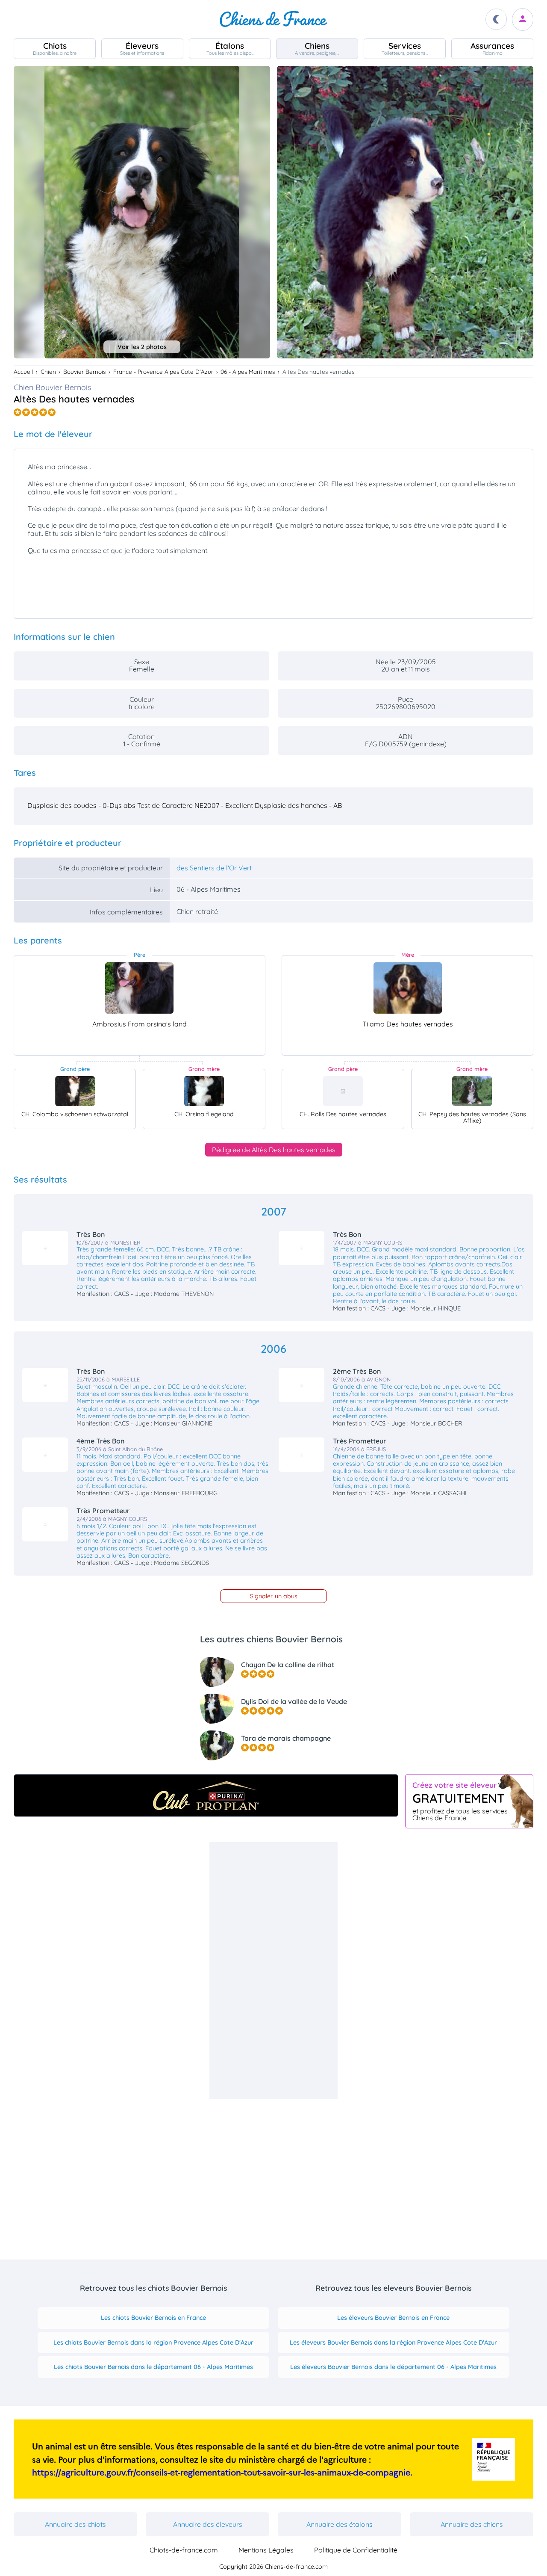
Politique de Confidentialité (356, 2550)
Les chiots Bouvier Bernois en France (153, 2318)
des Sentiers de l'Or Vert (214, 868)
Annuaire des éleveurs (208, 2524)
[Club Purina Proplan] (206, 1795)
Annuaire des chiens (472, 2524)
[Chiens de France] (273, 19)
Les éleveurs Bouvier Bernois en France (393, 2318)
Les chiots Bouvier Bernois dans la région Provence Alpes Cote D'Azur (153, 2342)
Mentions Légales (266, 2550)
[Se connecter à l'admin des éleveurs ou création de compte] (523, 19)
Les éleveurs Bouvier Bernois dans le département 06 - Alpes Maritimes (393, 2367)
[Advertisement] (273, 1970)
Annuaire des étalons (340, 2524)
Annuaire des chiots (75, 2524)
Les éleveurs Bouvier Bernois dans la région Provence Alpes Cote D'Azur (393, 2342)
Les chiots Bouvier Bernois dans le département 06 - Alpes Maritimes (153, 2367)
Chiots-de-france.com (184, 2550)
